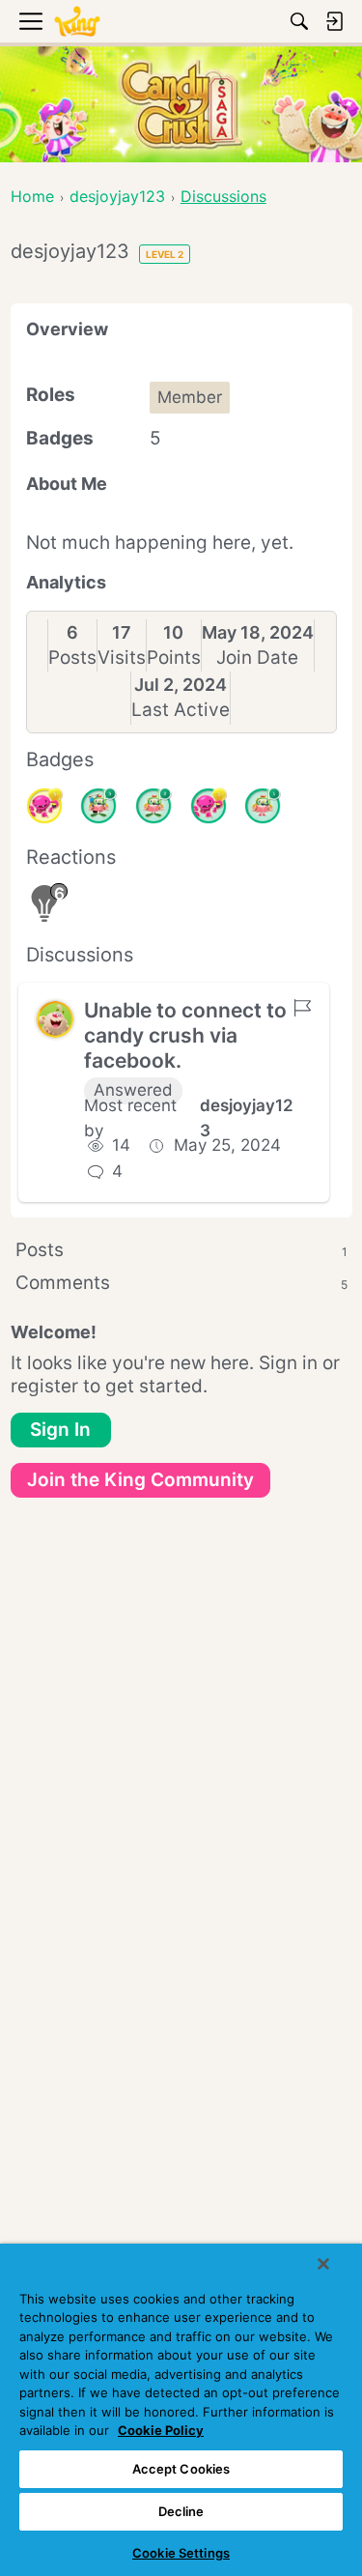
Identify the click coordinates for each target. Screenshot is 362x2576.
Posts (72, 658)
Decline (181, 2511)
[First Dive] (263, 806)
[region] (181, 2410)
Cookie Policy (161, 2430)
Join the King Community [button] (140, 1480)
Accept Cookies (181, 2469)
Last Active (181, 710)
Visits (122, 658)
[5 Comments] (98, 806)
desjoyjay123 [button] (247, 1118)
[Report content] (302, 1008)
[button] (55, 1019)
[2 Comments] (153, 806)
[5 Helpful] (44, 806)
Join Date (257, 658)
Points (174, 658)
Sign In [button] (60, 1430)
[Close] (323, 2264)
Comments (181, 1283)
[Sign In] (334, 21)
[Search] (299, 21)
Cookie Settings (181, 2553)
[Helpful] (209, 806)
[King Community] (77, 22)
